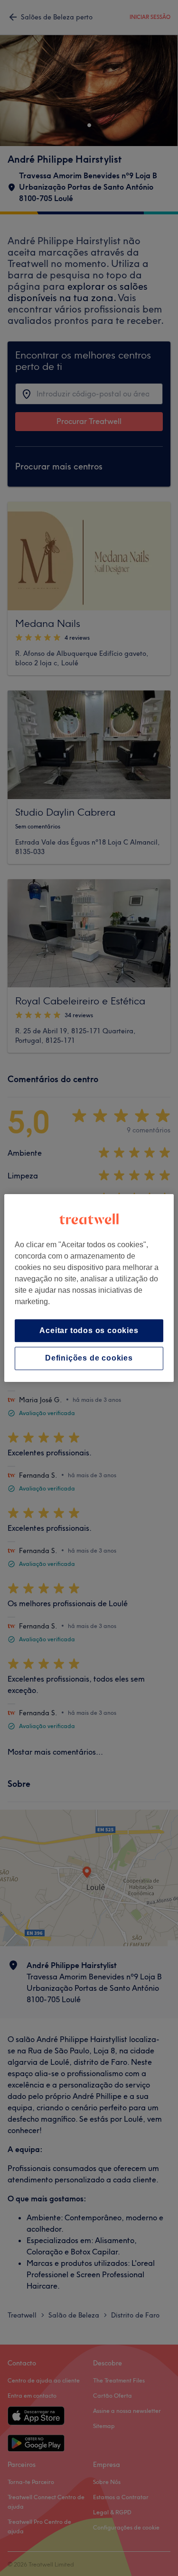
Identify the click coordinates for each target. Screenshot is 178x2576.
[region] (89, 1288)
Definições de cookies (89, 1358)
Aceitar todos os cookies (89, 1330)
